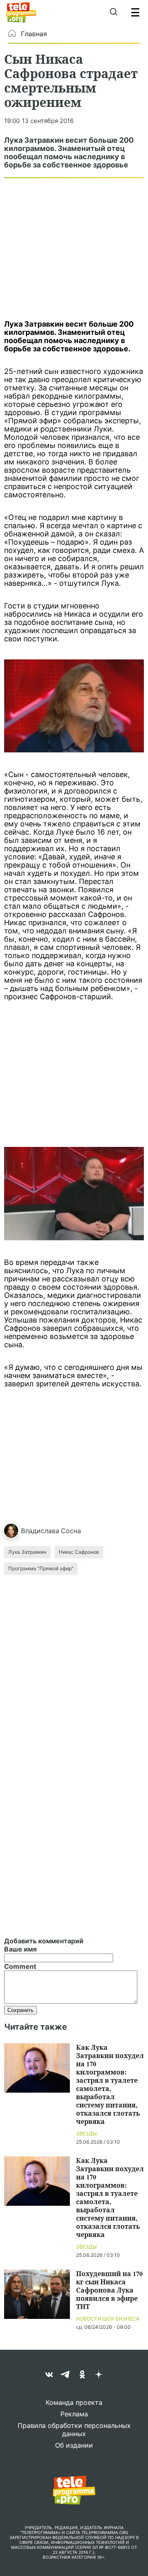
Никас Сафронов (79, 1552)
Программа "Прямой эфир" (41, 1568)
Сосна (71, 1531)
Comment (20, 1966)
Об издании (74, 2445)
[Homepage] (21, 12)
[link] (74, 706)
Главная (34, 34)
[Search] (113, 12)
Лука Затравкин (27, 1552)
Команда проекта (74, 2402)
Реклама (74, 2414)
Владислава (40, 1531)
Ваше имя (20, 1949)
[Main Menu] (135, 12)
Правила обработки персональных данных (74, 2430)
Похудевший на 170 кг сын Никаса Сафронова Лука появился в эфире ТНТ (109, 2290)
